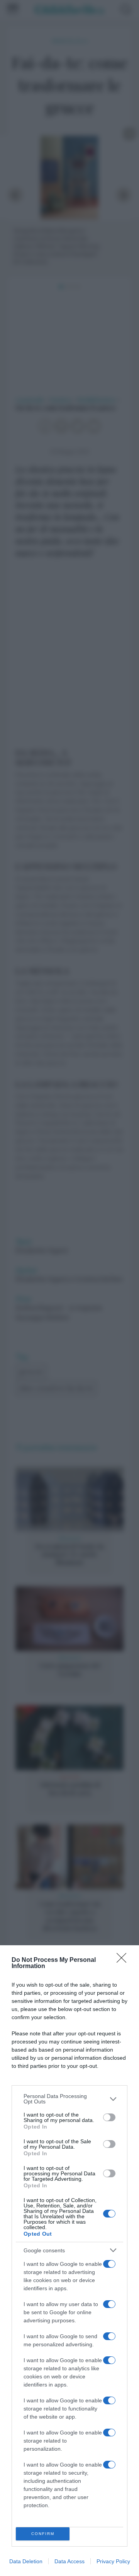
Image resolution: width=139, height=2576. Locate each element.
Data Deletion (26, 2561)
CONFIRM (43, 2534)
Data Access (69, 2561)
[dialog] (69, 2261)
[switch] (109, 2117)
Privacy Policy (113, 2561)
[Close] (124, 1960)
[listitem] (69, 2099)
